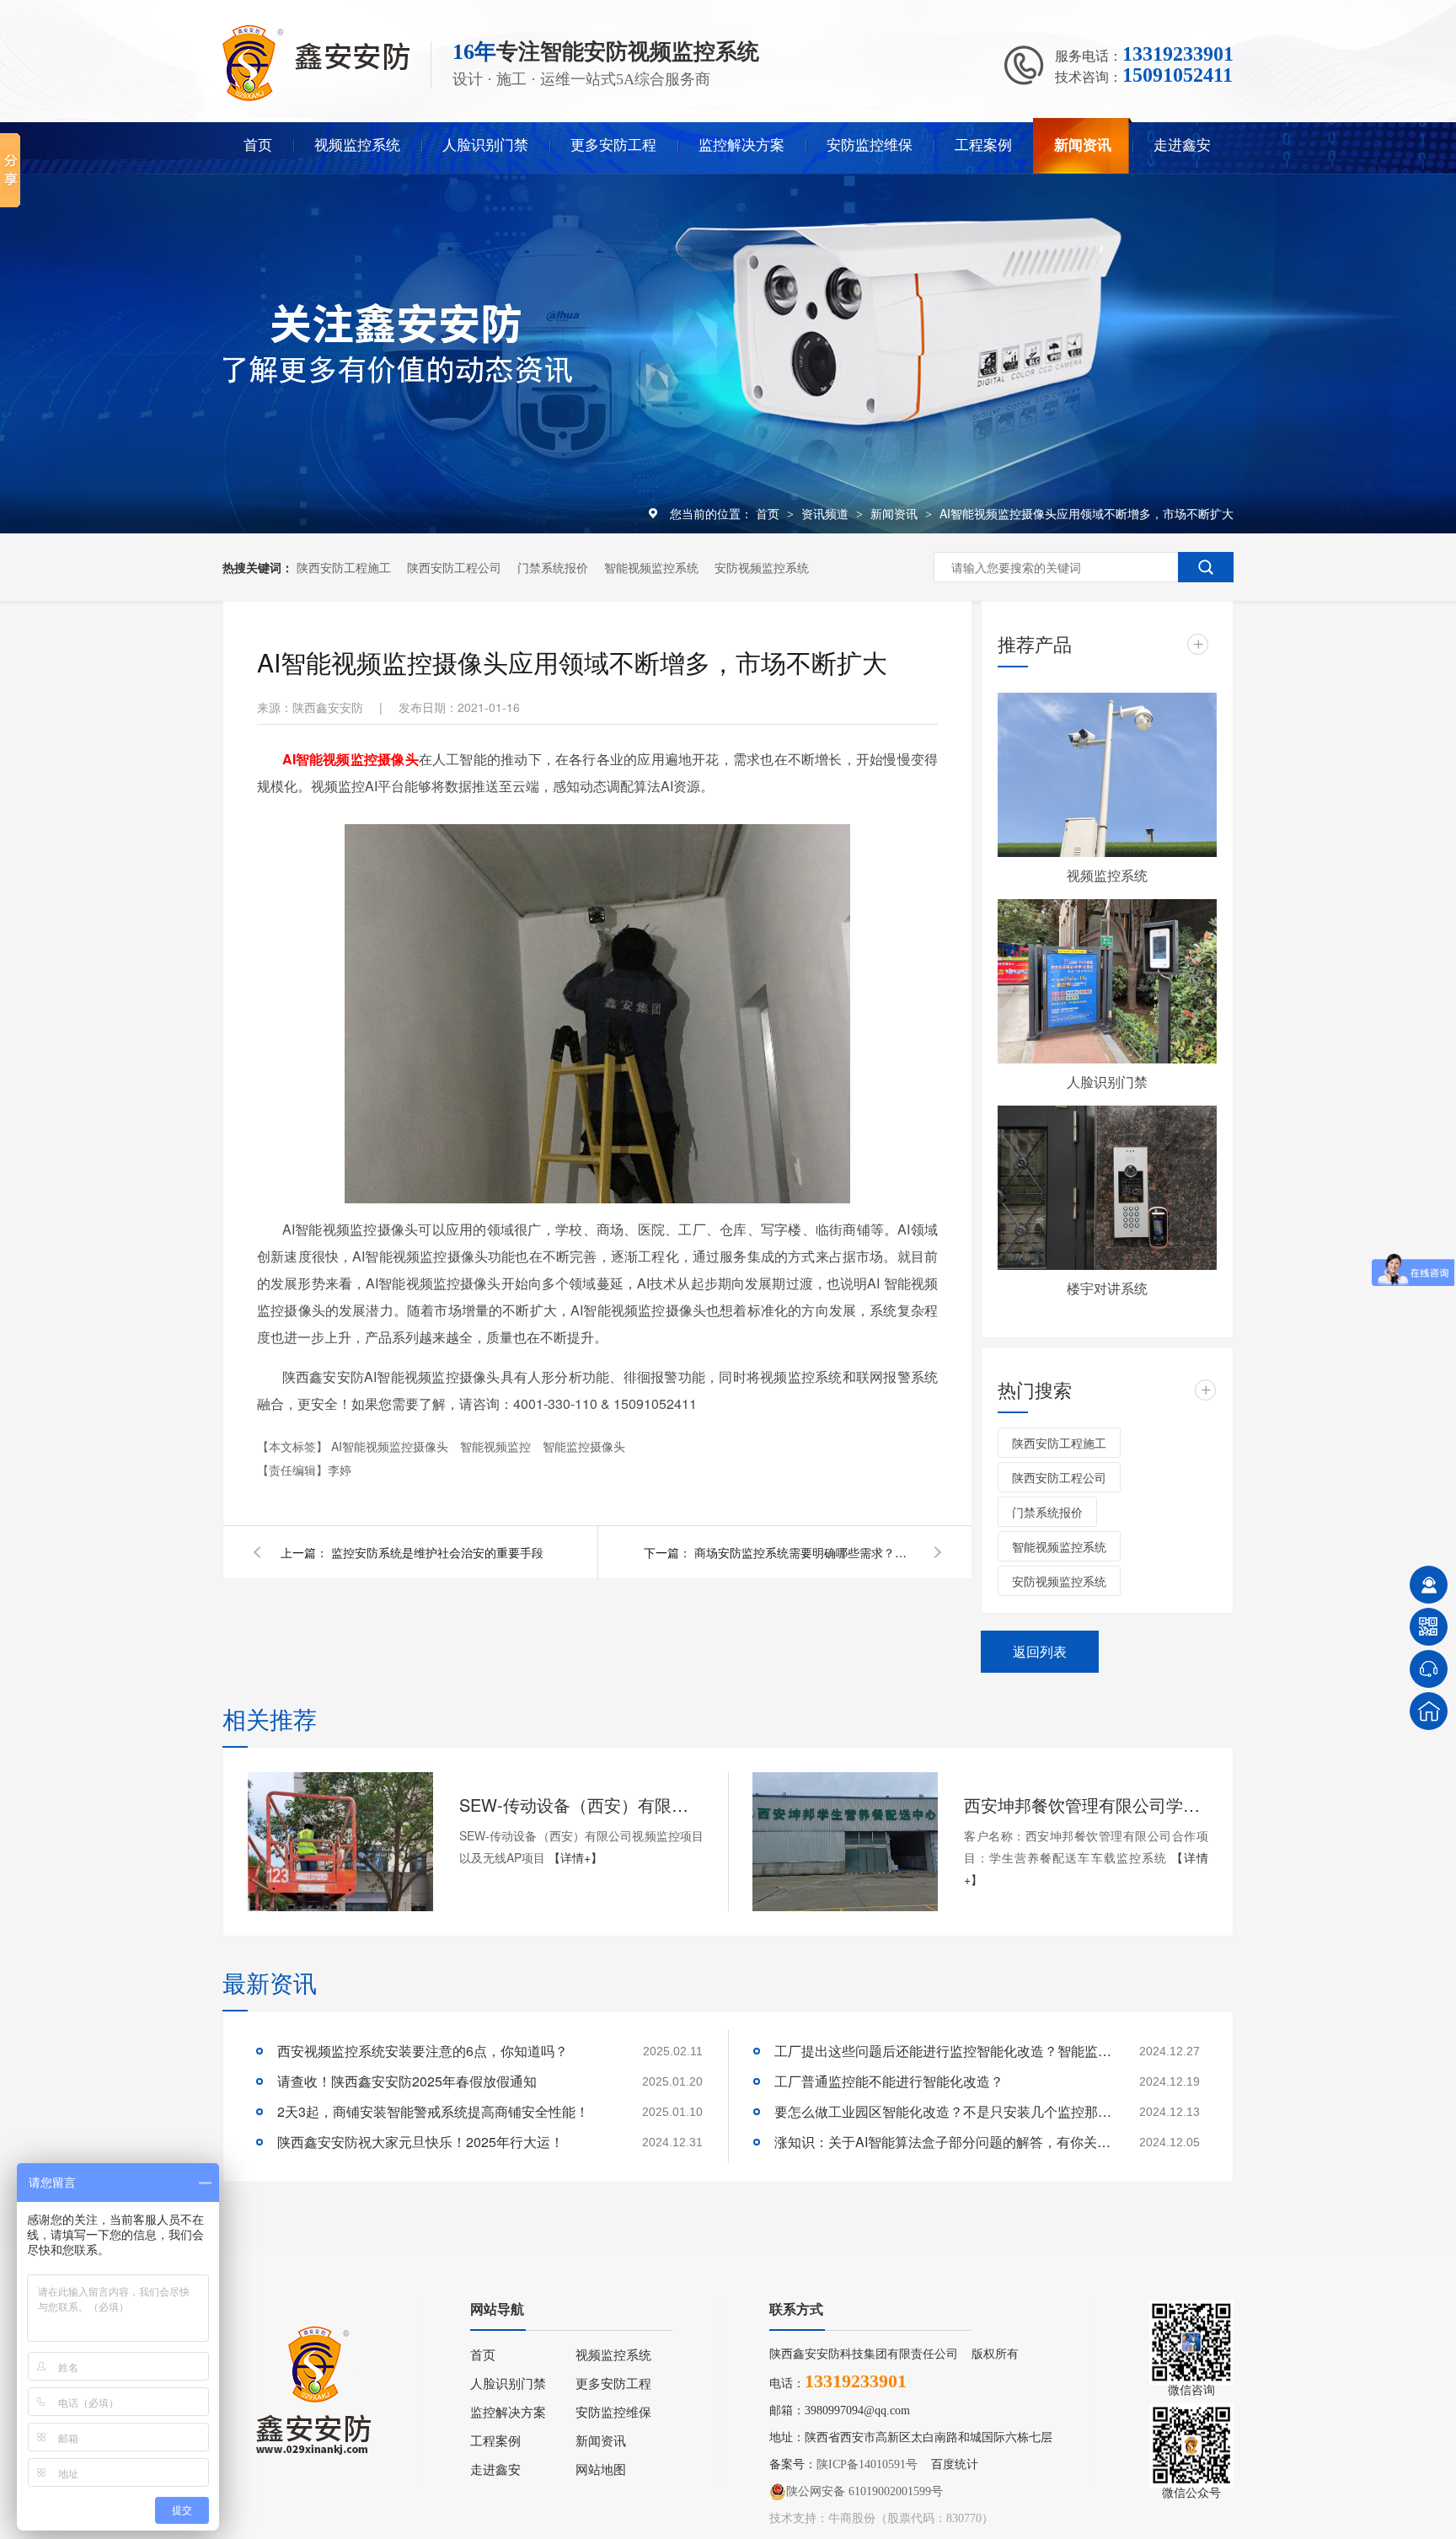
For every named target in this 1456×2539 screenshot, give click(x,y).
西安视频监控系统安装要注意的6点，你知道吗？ (423, 2051)
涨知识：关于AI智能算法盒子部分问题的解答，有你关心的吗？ (943, 2142)
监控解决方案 (741, 145)
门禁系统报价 (553, 567)
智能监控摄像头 (584, 1446)
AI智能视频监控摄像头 (391, 1446)
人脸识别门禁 (485, 145)
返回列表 (1040, 1651)
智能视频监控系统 (651, 567)
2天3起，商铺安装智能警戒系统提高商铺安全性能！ (433, 2111)
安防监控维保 (870, 145)
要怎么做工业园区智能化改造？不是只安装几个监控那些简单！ (943, 2111)
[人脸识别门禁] (1107, 981)
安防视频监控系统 (762, 567)
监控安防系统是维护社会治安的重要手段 (437, 1552)
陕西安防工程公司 (454, 567)
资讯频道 (827, 513)
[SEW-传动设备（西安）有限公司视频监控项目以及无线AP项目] (340, 1842)
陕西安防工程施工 (344, 567)
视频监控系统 (357, 145)
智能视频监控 (497, 1446)
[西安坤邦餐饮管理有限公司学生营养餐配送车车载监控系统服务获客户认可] (845, 1842)
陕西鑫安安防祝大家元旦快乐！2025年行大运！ (420, 2142)
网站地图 (601, 2470)
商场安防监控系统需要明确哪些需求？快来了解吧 (804, 1552)
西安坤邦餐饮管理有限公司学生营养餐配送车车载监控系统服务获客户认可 (1086, 1805)
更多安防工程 (613, 145)
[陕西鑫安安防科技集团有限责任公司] (316, 97)
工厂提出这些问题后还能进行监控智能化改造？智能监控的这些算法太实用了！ (943, 2051)
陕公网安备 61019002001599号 (864, 2491)
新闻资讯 (1083, 145)
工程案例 (983, 145)
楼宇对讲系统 (1107, 1288)
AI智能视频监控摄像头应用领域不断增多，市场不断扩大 (1087, 513)
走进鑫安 (1182, 145)
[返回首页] (1429, 1711)
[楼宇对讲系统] (1107, 1188)
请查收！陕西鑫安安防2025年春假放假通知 (407, 2081)
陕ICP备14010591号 (867, 2464)
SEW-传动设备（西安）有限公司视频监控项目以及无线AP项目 (581, 1805)
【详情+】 (575, 1857)
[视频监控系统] (1107, 775)
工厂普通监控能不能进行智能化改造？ (889, 2081)
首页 (258, 145)
